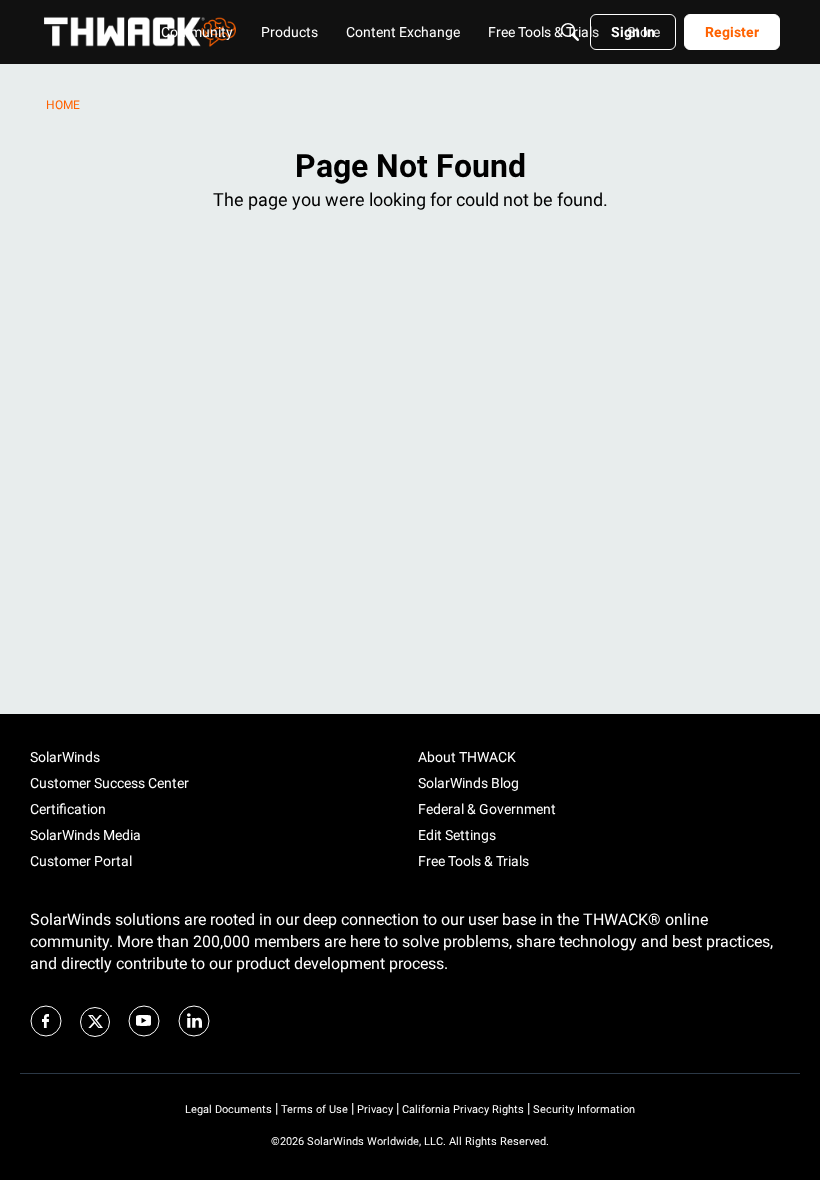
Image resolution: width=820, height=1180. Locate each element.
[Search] (570, 32)
